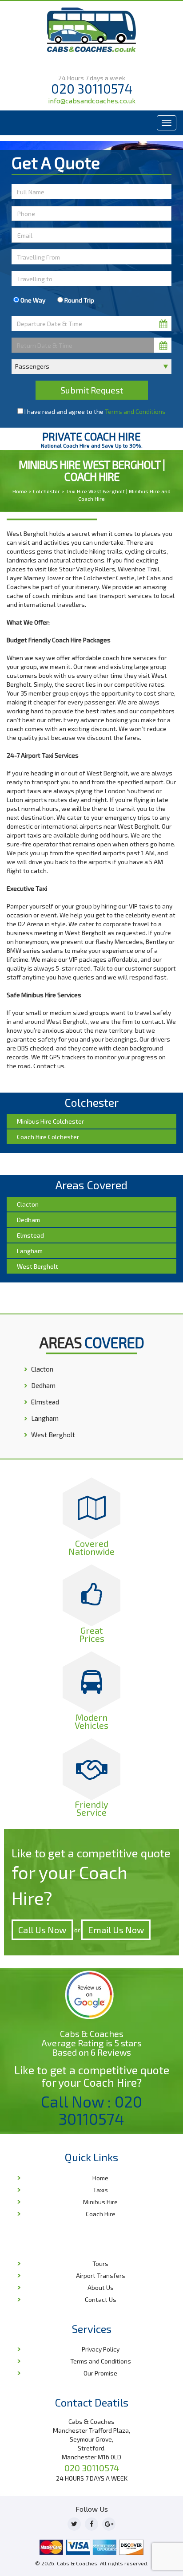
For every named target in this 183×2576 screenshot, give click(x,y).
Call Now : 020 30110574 (91, 2110)
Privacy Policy (101, 2349)
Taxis (100, 2190)
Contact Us (101, 2299)
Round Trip (79, 300)
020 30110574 (92, 88)
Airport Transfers (101, 2275)
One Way (32, 300)
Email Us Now (116, 1930)
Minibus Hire (100, 2202)
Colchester (46, 491)
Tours (100, 2263)
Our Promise (100, 2373)
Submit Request (92, 390)
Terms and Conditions (135, 411)
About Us (101, 2287)
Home (20, 491)
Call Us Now (42, 1930)
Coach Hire (101, 2214)
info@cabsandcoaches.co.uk (92, 100)
